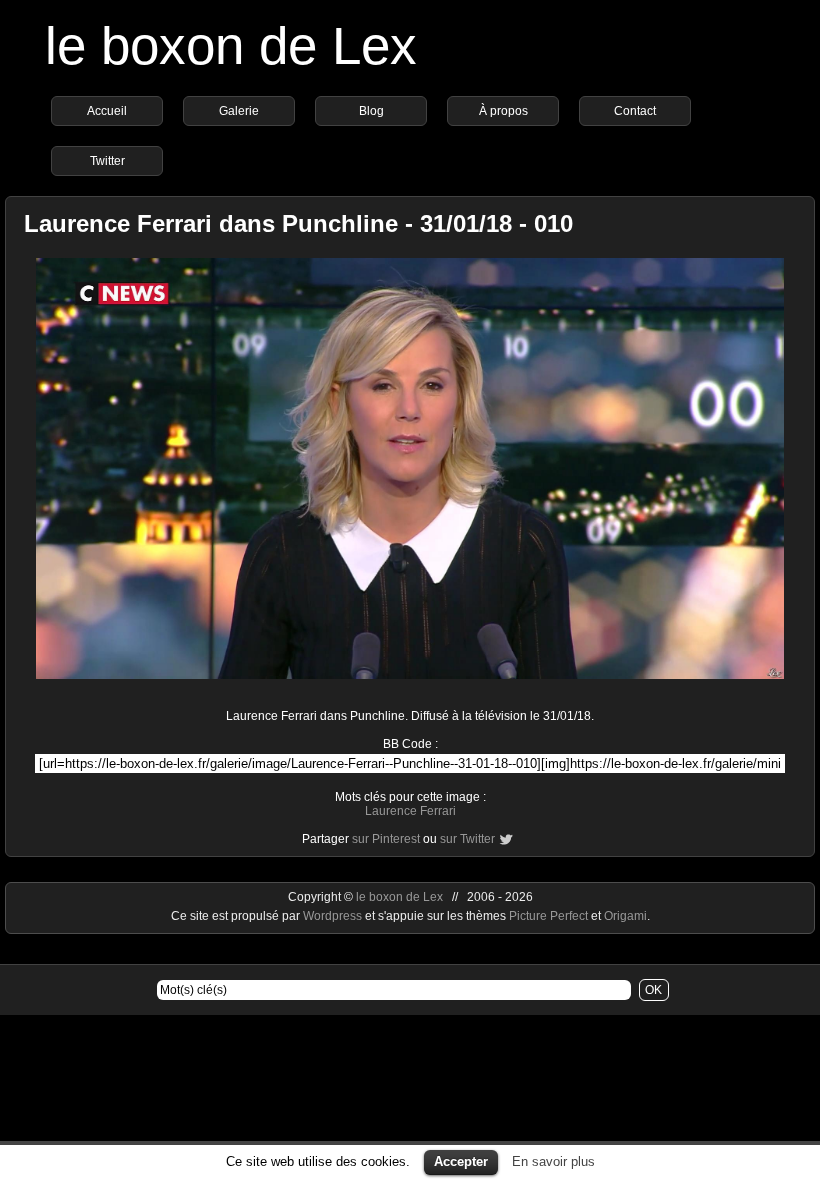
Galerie (239, 111)
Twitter (107, 161)
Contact (635, 111)
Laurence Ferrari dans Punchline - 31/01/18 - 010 (298, 223)
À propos (503, 111)
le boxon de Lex (231, 45)
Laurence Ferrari (410, 811)
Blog (371, 111)
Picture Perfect (548, 916)
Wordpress (334, 916)
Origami (625, 916)
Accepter (461, 1161)
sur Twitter (467, 839)
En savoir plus (553, 1161)
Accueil (107, 111)
